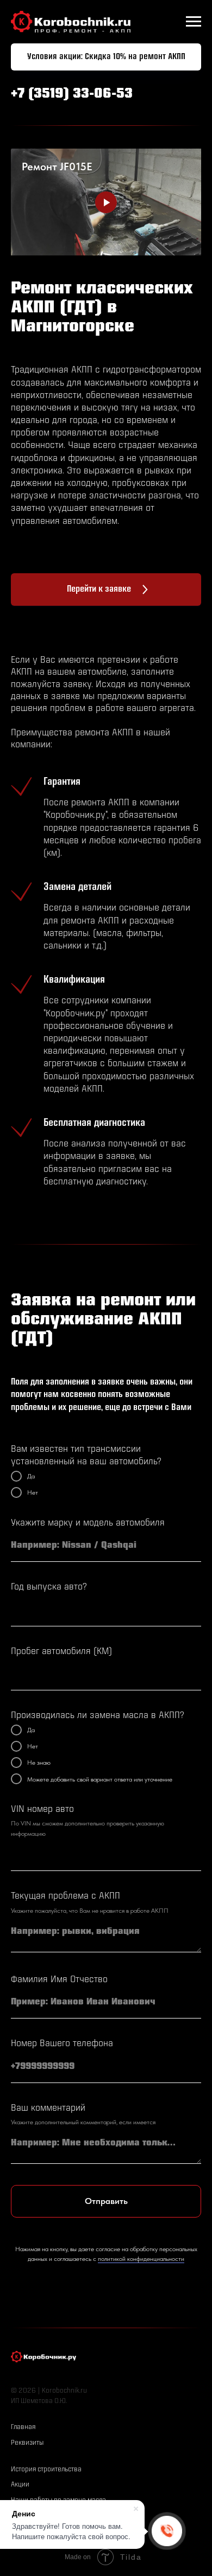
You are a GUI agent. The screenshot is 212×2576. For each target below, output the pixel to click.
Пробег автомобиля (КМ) (61, 1652)
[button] (106, 57)
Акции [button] (20, 2485)
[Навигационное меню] (194, 22)
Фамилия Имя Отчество (59, 1980)
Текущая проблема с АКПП (66, 1896)
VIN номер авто (42, 1809)
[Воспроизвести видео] (106, 202)
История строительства (46, 2469)
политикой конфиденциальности (141, 2259)
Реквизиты (27, 2443)
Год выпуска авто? (49, 1587)
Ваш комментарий (48, 2108)
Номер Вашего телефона (62, 2044)
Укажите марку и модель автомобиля (88, 1523)
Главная (23, 2427)
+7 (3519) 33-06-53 (72, 94)
